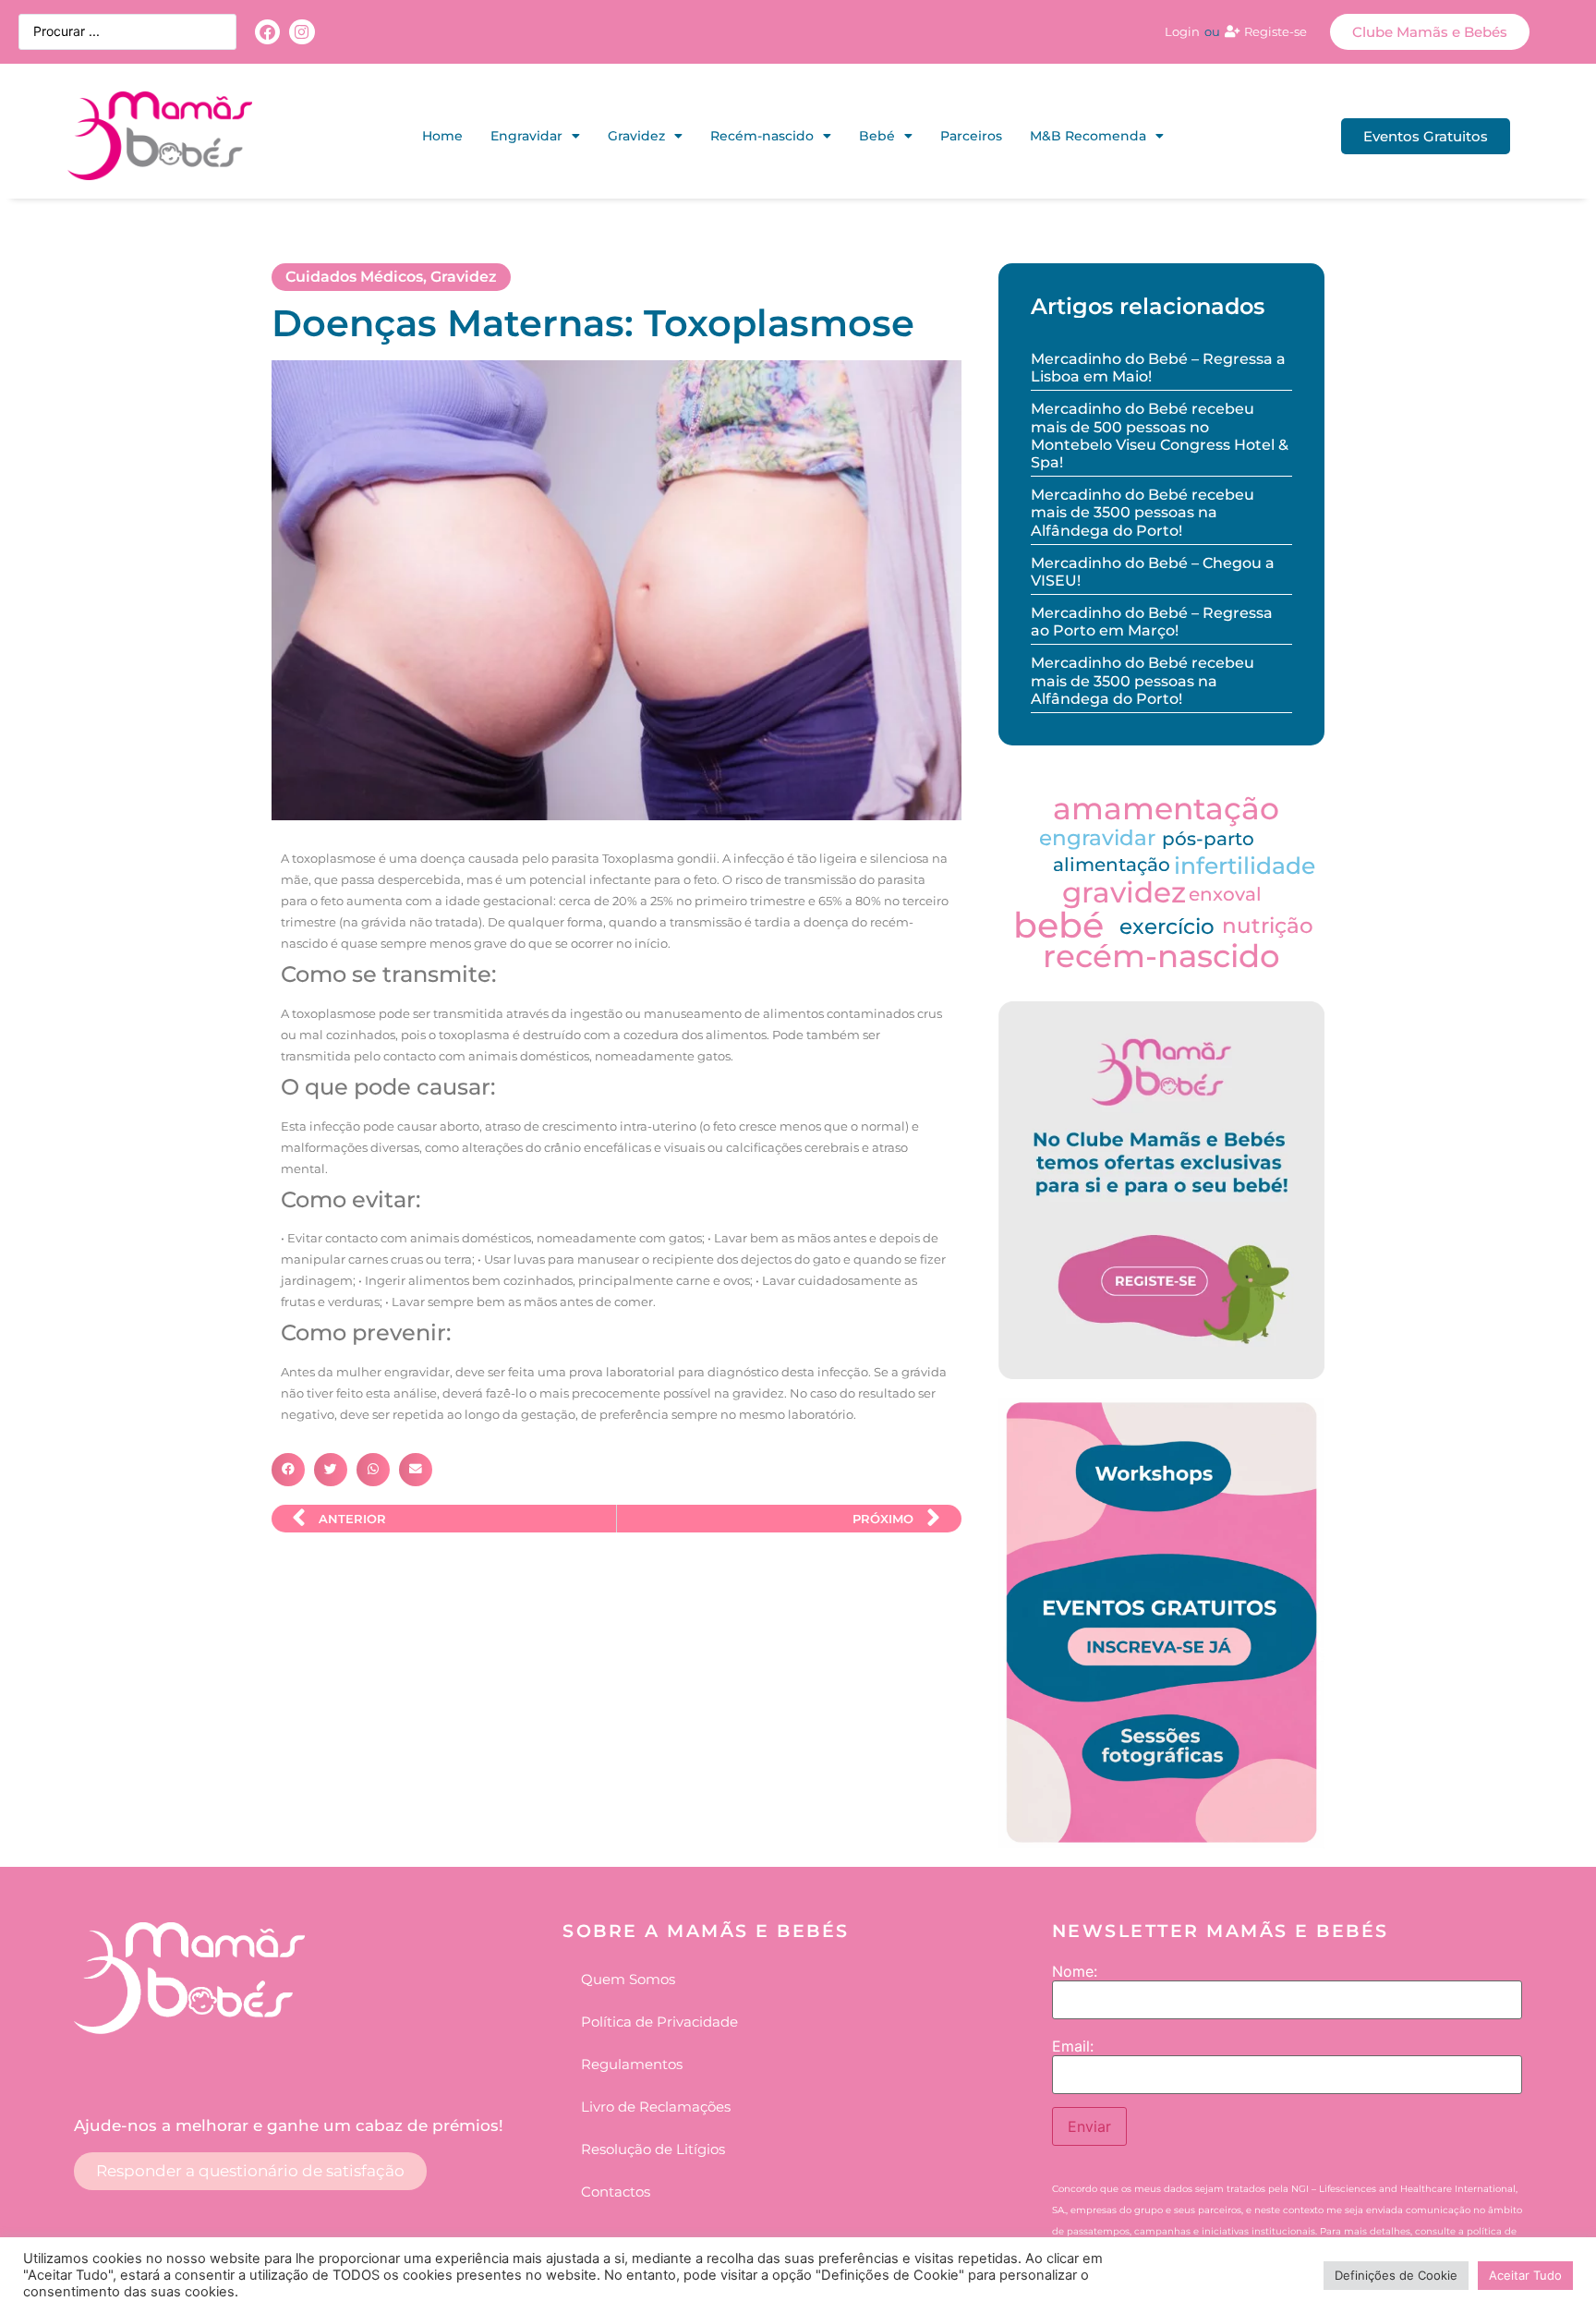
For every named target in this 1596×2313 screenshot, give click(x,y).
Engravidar (526, 136)
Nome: (1075, 1971)
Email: (1073, 2046)
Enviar (1089, 2126)
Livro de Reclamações (656, 2107)
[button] (288, 1470)
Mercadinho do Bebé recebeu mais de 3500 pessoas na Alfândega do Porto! (1143, 512)
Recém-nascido (762, 136)
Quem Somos (628, 1979)
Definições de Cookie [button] (1396, 2275)
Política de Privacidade (659, 2022)
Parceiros (971, 136)
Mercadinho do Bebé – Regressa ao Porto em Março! (1152, 622)
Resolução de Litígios (653, 2149)
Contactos (616, 2192)
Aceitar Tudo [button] (1525, 2275)
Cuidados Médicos (354, 277)
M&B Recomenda (1088, 136)
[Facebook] (267, 32)
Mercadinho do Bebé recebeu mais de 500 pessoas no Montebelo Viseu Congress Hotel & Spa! (1160, 436)
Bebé (877, 136)
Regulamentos (632, 2064)
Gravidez (636, 136)
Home (442, 136)
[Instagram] (302, 32)
